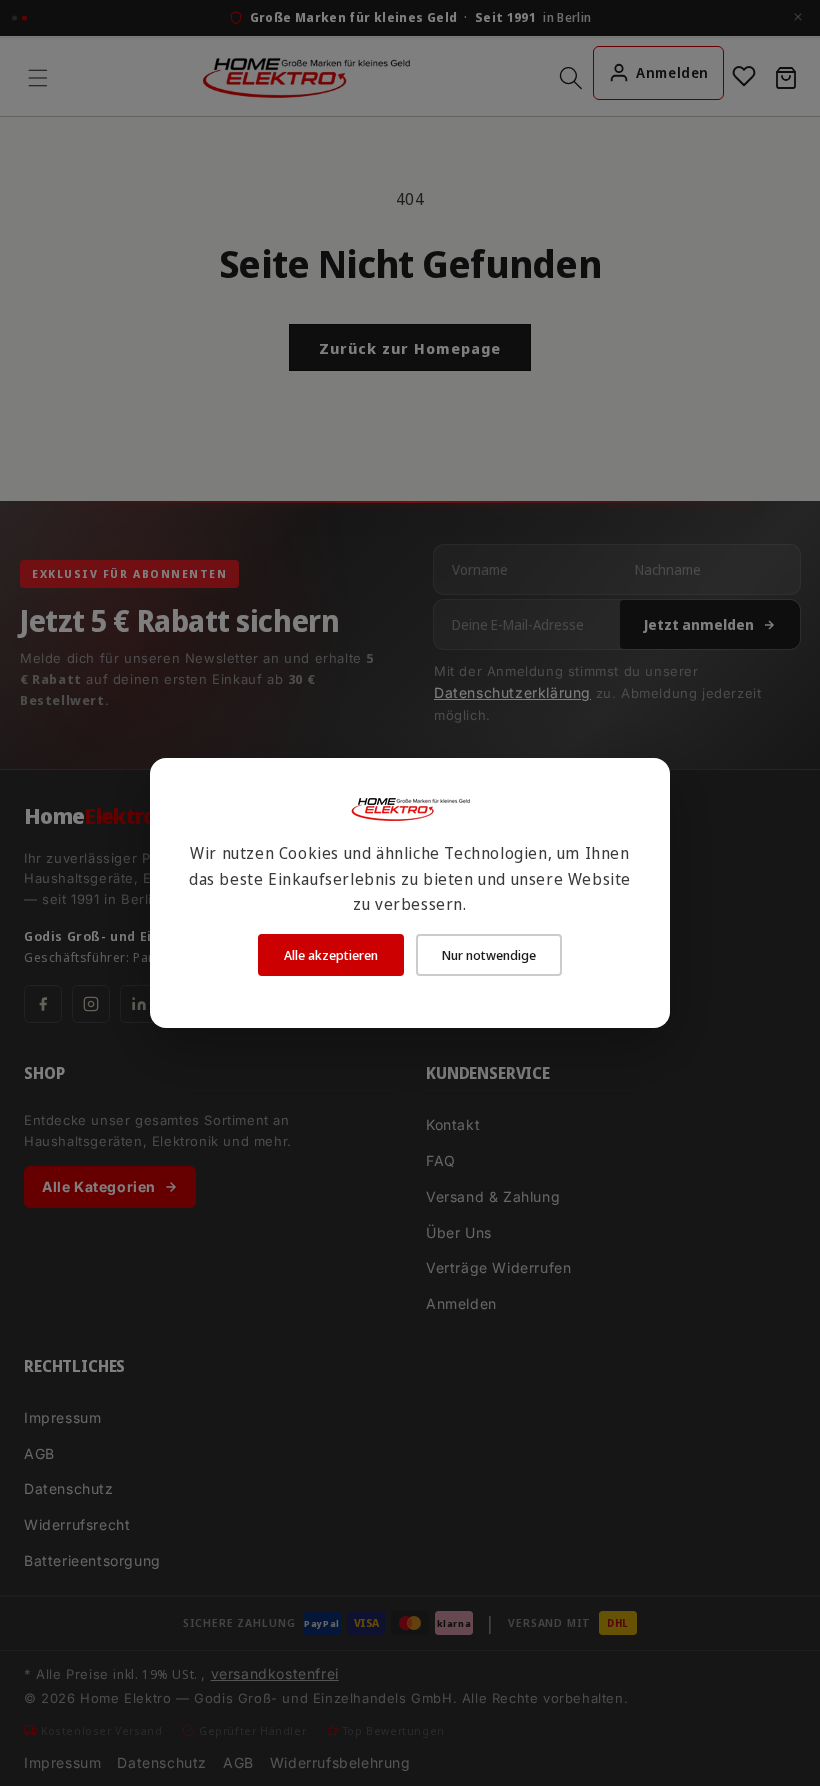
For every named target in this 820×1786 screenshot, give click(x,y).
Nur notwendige (489, 955)
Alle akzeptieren (331, 955)
